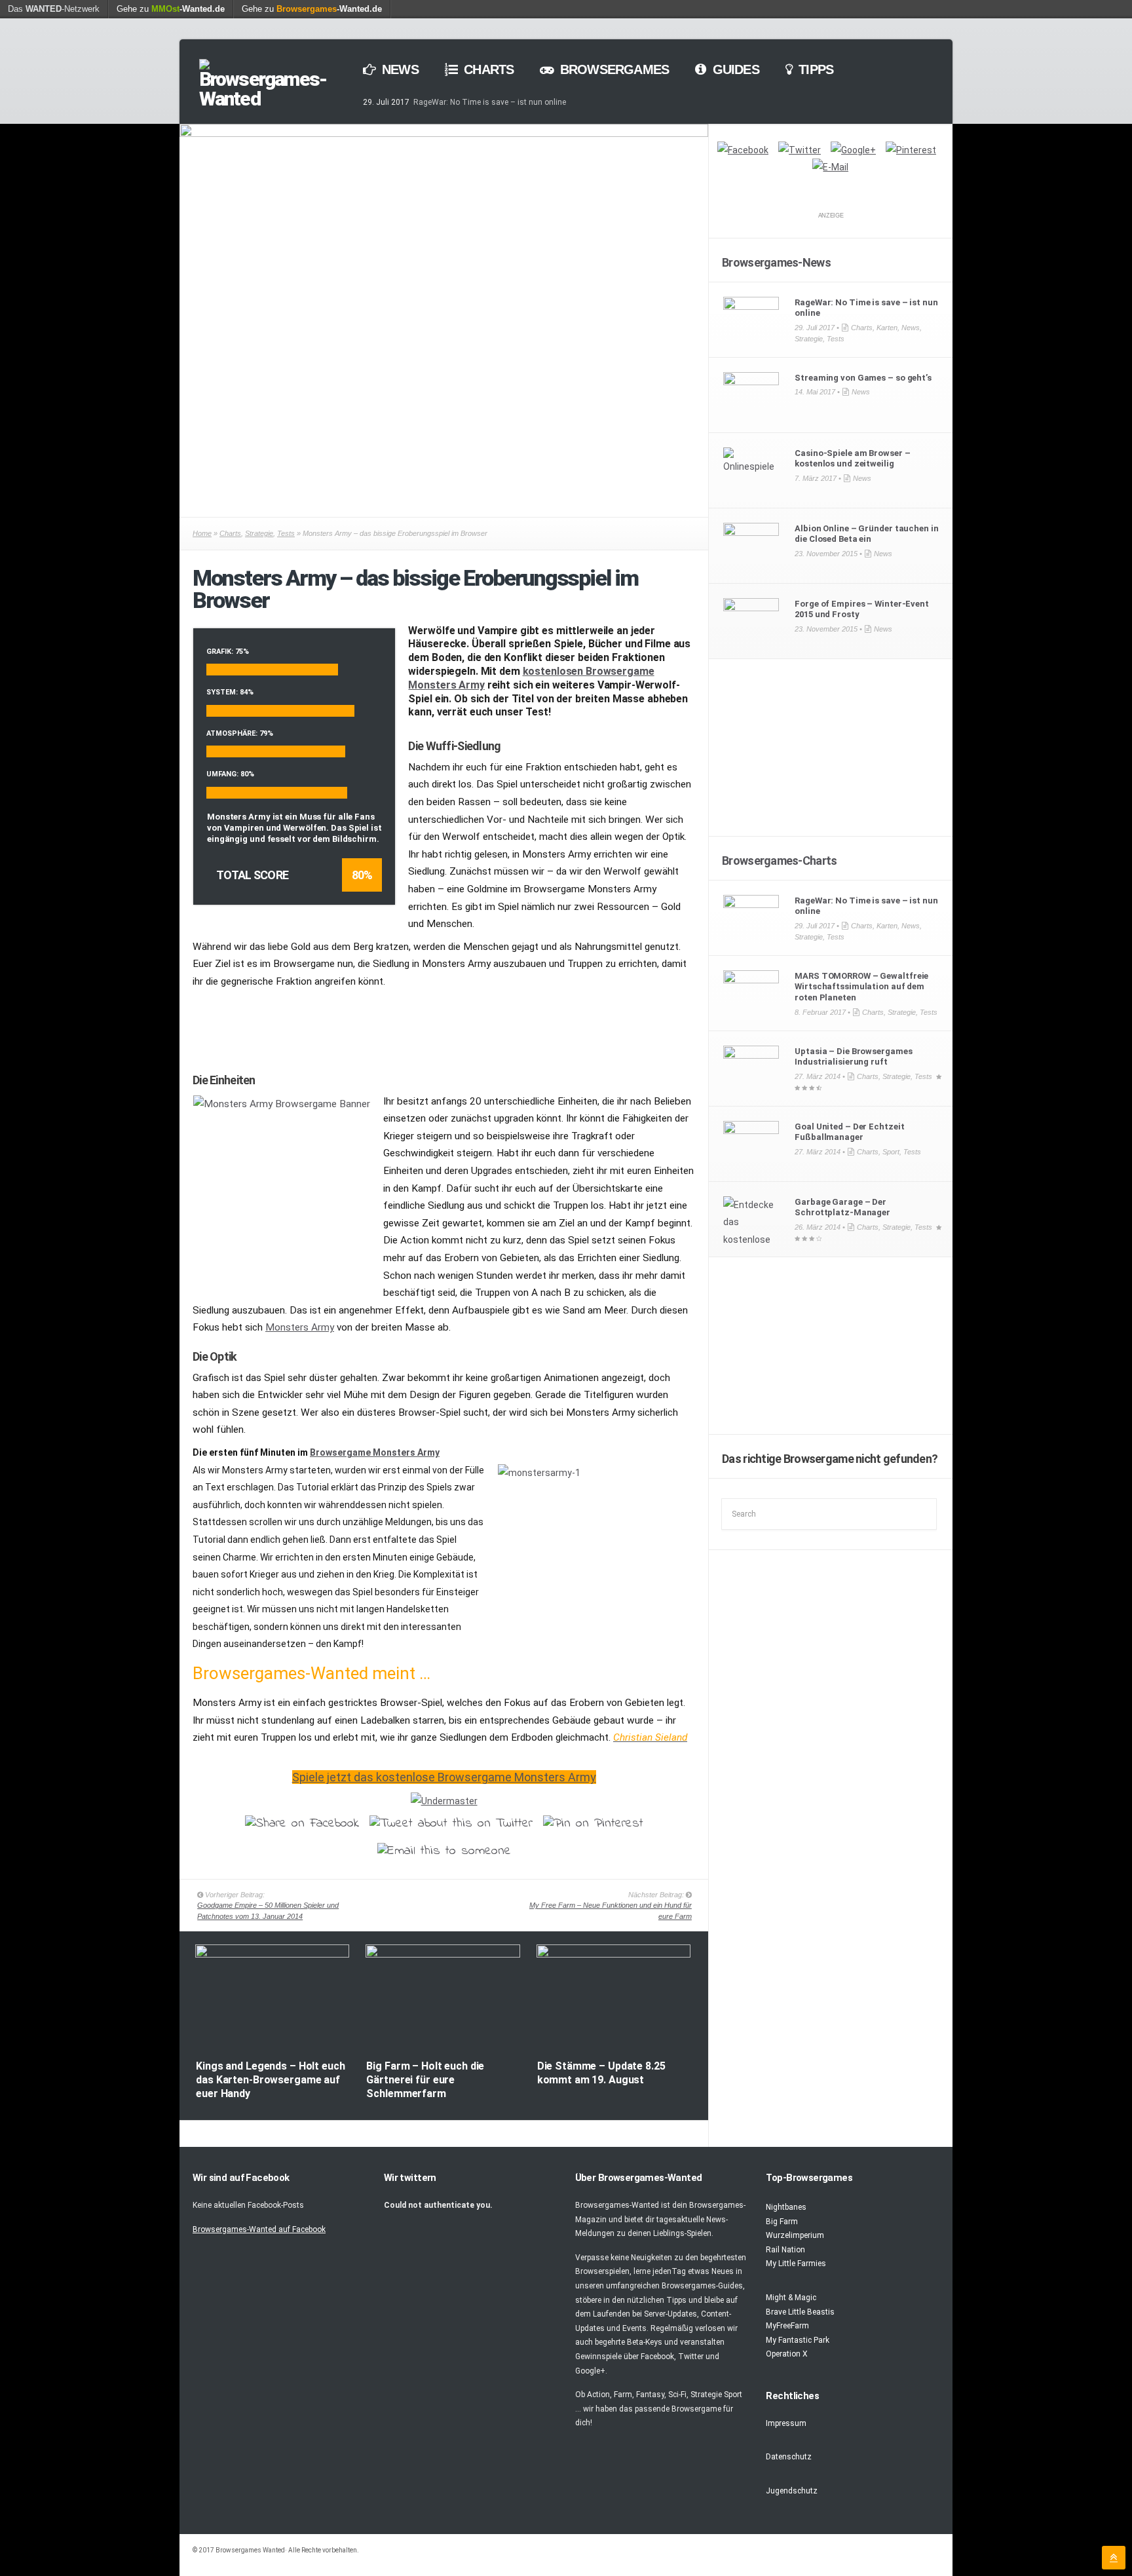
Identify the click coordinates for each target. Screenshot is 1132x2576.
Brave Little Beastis (800, 2312)
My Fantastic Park (798, 2340)
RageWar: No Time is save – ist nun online (490, 102)
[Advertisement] (444, 1025)
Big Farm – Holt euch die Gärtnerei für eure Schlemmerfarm (425, 2080)
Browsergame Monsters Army (375, 1452)
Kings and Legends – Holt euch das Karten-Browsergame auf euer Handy (270, 2080)
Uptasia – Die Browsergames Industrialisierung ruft (853, 1057)
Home (202, 533)
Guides (734, 69)
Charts (487, 69)
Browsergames (613, 69)
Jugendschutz (792, 2491)
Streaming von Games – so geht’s (863, 378)
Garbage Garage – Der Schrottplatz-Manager (842, 1207)
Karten (887, 328)
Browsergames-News (776, 262)
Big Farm (782, 2222)
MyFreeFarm (787, 2326)
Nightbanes (786, 2207)
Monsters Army (300, 1327)
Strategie (259, 533)
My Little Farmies (796, 2263)
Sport (891, 1152)
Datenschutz (789, 2457)
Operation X (787, 2354)
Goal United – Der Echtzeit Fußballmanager (849, 1132)
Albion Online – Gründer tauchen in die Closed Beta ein (866, 534)
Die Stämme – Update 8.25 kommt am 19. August (601, 2073)
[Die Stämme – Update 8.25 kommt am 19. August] (613, 1955)
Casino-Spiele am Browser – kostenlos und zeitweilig (852, 459)
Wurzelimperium (795, 2235)
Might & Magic (791, 2298)
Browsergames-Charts (779, 861)
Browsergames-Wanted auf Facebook (259, 2229)
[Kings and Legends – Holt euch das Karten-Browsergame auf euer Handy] (272, 1955)
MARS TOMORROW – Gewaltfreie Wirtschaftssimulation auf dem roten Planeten (861, 987)
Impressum (786, 2423)
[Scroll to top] (1114, 2558)
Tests (286, 533)
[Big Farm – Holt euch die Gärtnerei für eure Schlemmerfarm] (443, 1955)
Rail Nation (785, 2250)
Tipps (814, 69)
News (399, 69)
